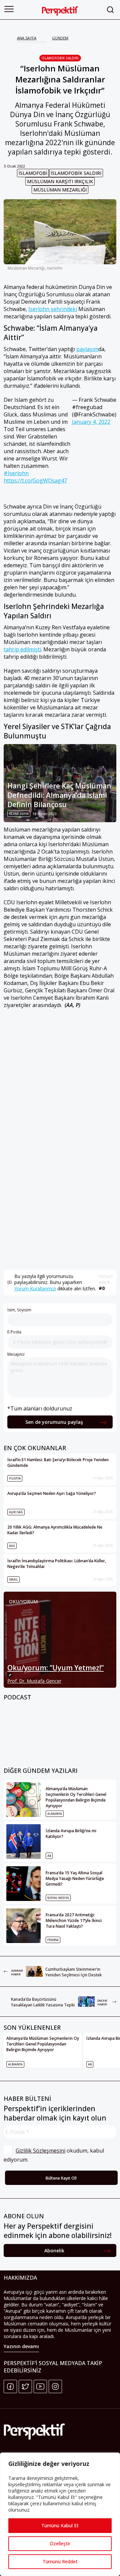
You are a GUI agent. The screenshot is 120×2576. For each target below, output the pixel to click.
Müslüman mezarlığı (60, 190)
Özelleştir (60, 2543)
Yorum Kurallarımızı (35, 1289)
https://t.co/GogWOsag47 (35, 480)
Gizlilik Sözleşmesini (40, 2151)
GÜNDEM (60, 38)
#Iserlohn (16, 473)
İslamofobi (33, 173)
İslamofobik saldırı (76, 173)
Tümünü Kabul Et (60, 2525)
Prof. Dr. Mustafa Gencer (34, 1681)
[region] (60, 2514)
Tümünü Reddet (60, 2561)
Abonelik (54, 2250)
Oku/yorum (23, 1601)
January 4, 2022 (91, 422)
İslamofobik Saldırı (60, 58)
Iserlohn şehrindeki (53, 309)
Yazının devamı (21, 2346)
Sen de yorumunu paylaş (54, 1422)
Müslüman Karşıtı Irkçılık (60, 181)
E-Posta (14, 1332)
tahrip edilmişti (22, 649)
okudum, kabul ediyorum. (54, 2155)
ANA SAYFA (27, 38)
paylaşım (87, 349)
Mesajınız (16, 1354)
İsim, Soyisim (19, 1310)
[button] (9, 9)
